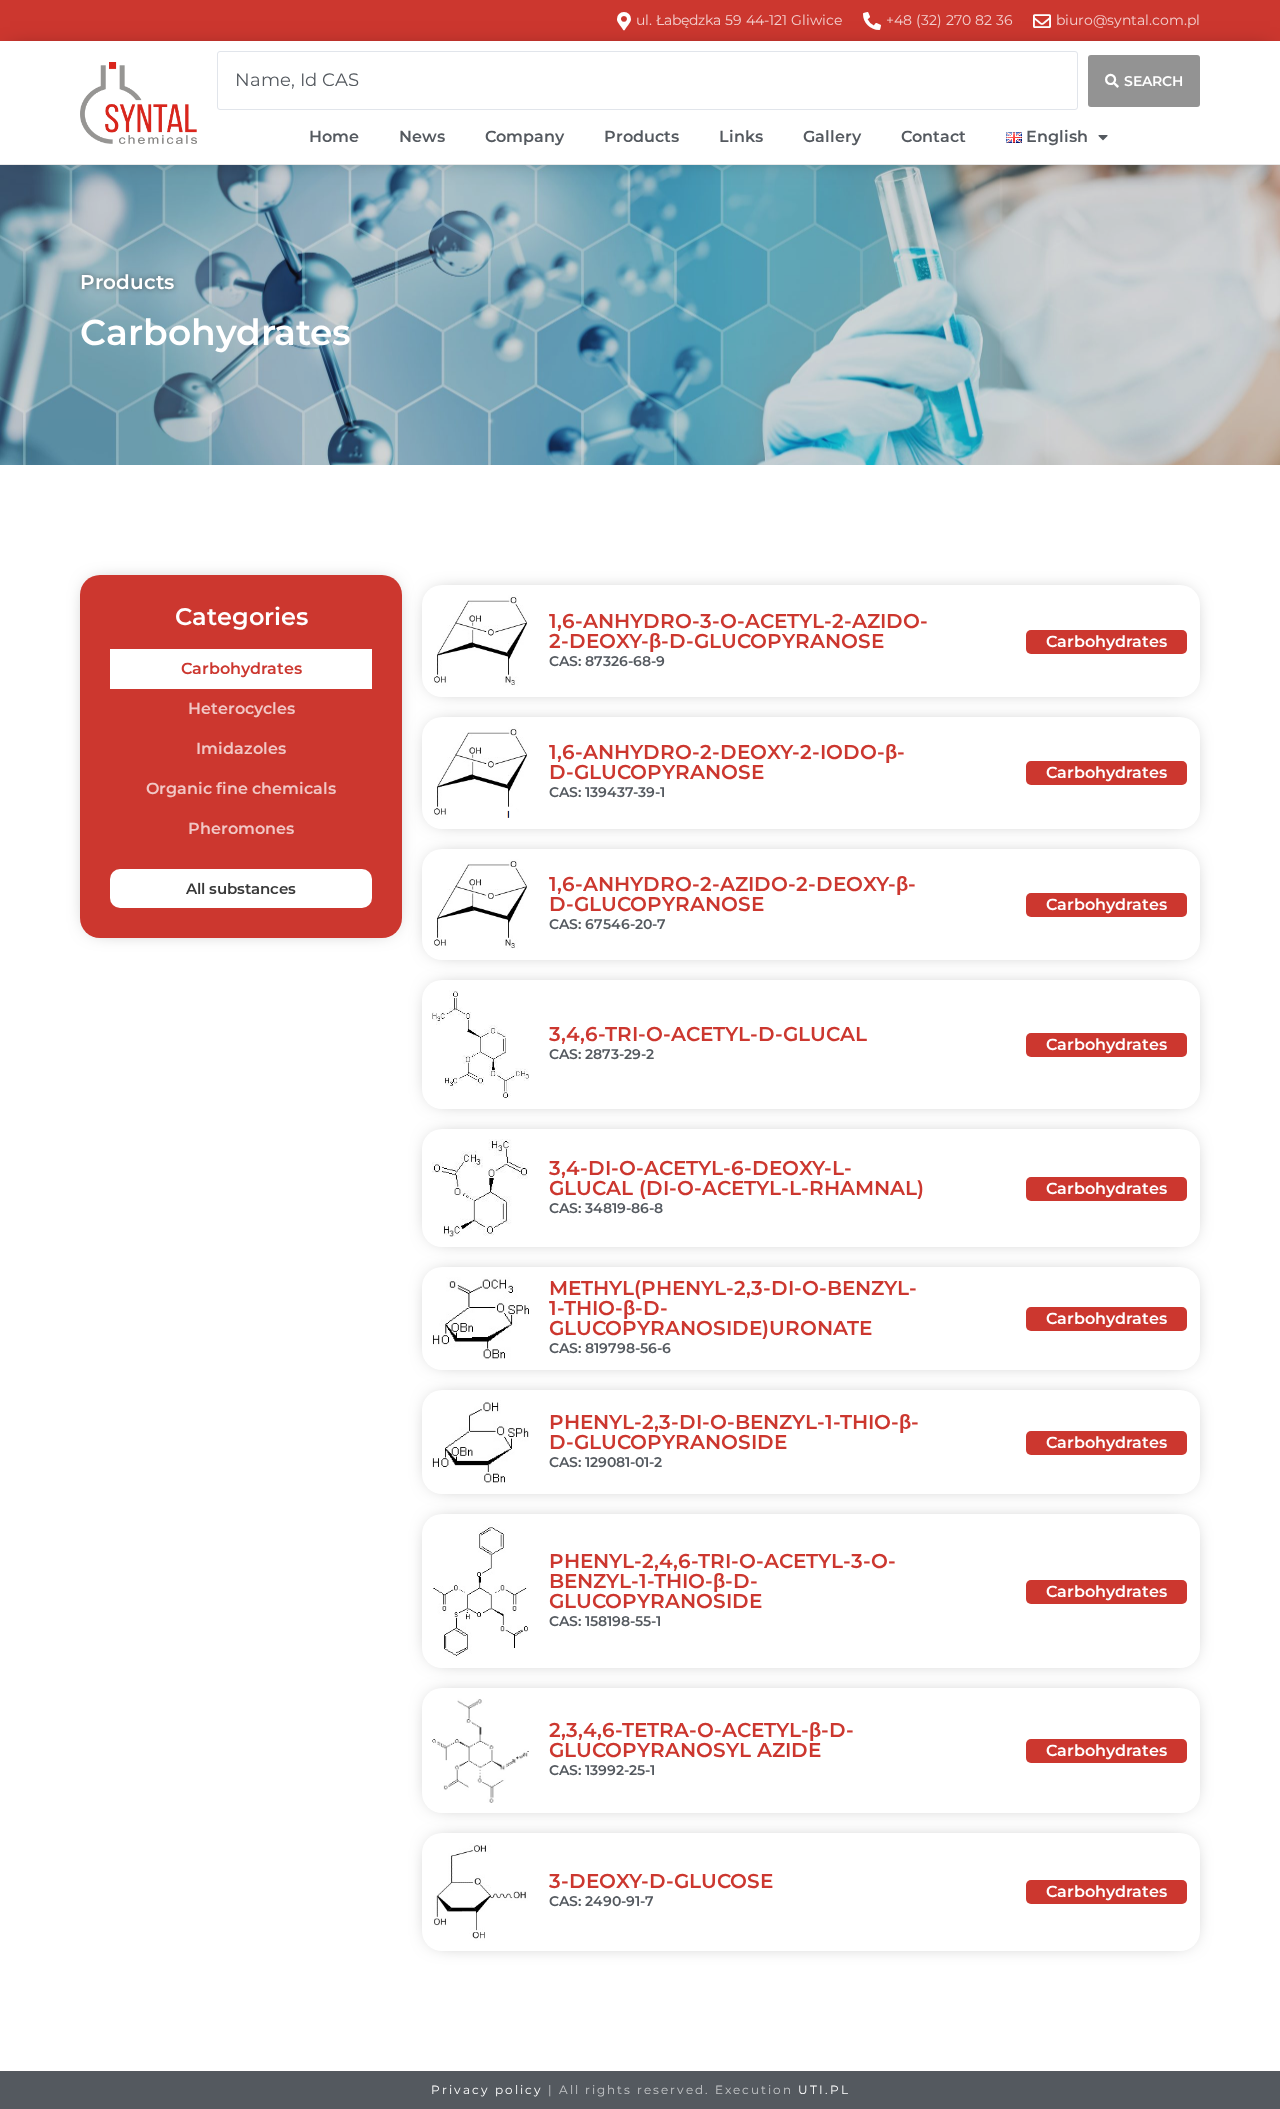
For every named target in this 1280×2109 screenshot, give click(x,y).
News (422, 136)
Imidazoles (241, 748)
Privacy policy (487, 2089)
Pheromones (241, 828)
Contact (933, 136)
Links (741, 136)
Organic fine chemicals (241, 788)
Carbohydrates (241, 668)
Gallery (832, 136)
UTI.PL (824, 2089)
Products (641, 136)
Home (334, 136)
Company (524, 136)
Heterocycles (241, 708)
